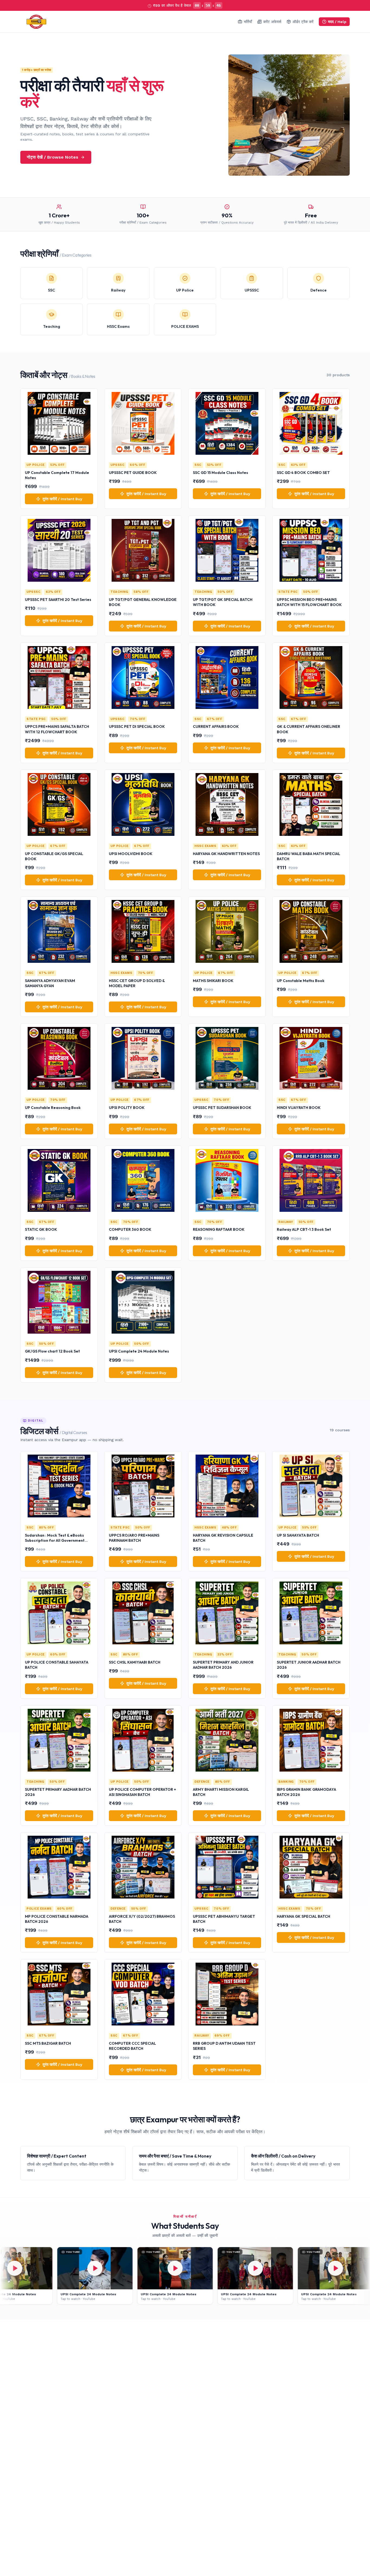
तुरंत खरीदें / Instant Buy (62, 499)
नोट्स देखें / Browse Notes (53, 157)
